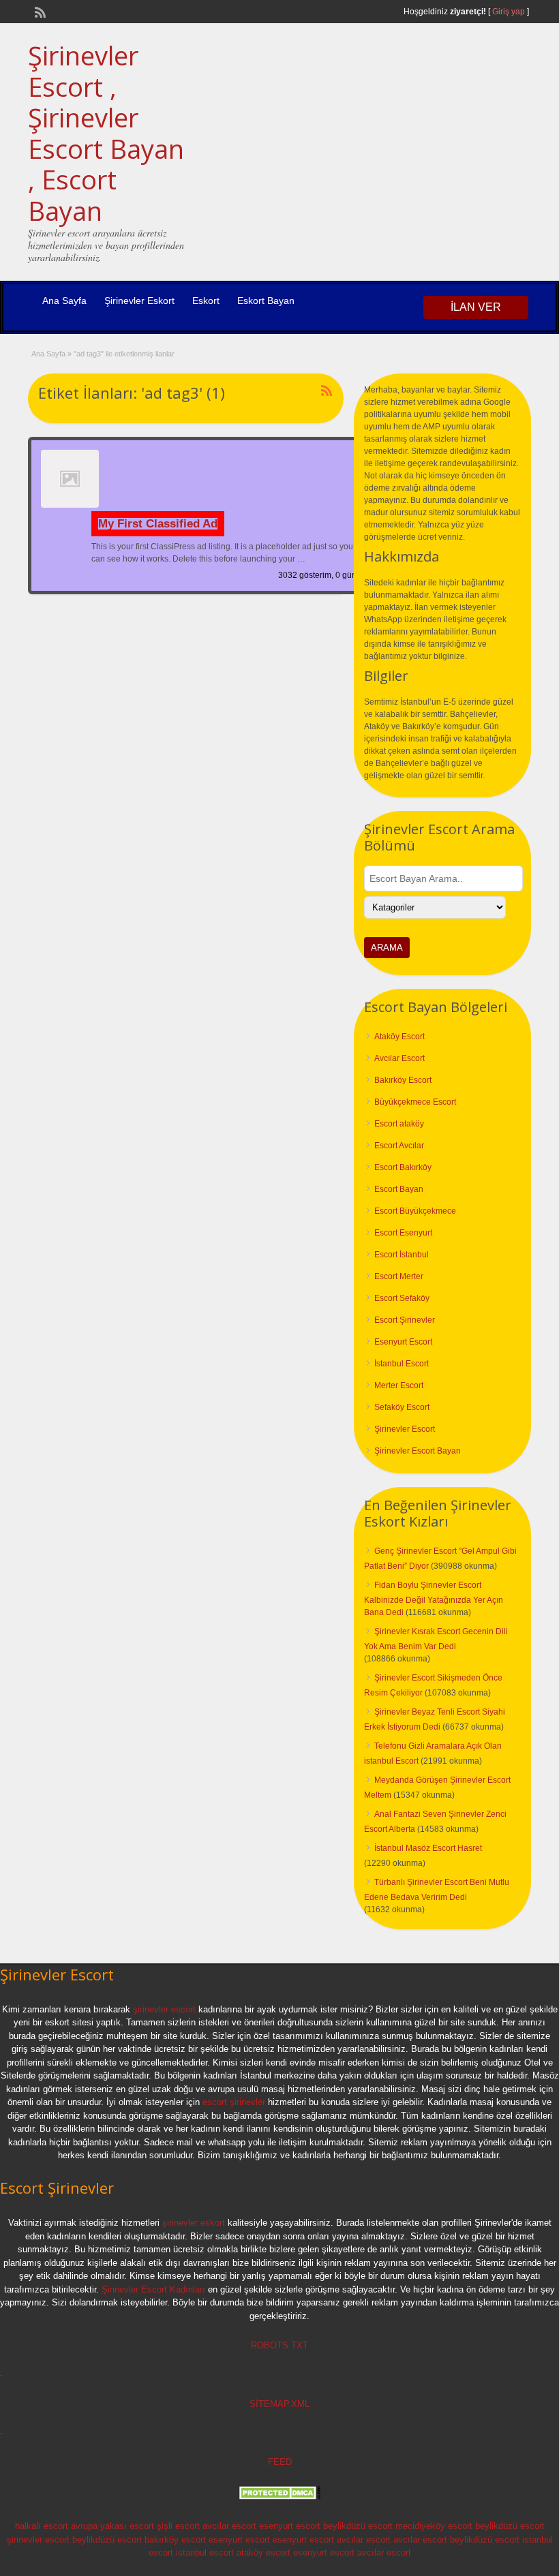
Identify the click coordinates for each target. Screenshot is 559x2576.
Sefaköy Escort (402, 1407)
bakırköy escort (175, 2540)
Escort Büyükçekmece (415, 1211)
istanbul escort (205, 2552)
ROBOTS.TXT (279, 2345)
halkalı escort (42, 2526)
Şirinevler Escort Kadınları (153, 2289)
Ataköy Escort (399, 1037)
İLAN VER (476, 307)
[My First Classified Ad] (70, 505)
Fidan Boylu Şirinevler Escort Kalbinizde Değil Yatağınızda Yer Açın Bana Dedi (434, 1599)
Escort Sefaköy (402, 1298)
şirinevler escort (164, 2009)
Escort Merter (399, 1276)
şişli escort (178, 2526)
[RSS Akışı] (39, 11)
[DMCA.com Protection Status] (279, 2497)
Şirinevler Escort (405, 1429)
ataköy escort (263, 2552)
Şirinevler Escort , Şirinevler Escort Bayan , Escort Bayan (106, 133)
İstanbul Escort (402, 1364)
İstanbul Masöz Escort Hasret (428, 1848)
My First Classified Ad (158, 524)
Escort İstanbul (402, 1255)
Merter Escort (399, 1385)
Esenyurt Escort (403, 1342)
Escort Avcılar (399, 1146)
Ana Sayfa (64, 301)
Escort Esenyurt (403, 1233)
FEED (280, 2462)
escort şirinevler (234, 2102)
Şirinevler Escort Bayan (418, 1451)
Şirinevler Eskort (139, 301)
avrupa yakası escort (112, 2526)
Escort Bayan (399, 1189)
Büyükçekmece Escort (415, 1102)
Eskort (206, 301)
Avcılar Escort (399, 1058)
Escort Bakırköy (403, 1167)
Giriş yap (509, 12)
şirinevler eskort (194, 2223)
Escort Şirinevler (405, 1320)
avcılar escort (229, 2526)
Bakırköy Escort (403, 1080)
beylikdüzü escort (358, 2526)
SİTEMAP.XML (279, 2404)
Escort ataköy (399, 1124)
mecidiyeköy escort (434, 2526)
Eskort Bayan (266, 301)
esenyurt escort (290, 2526)
